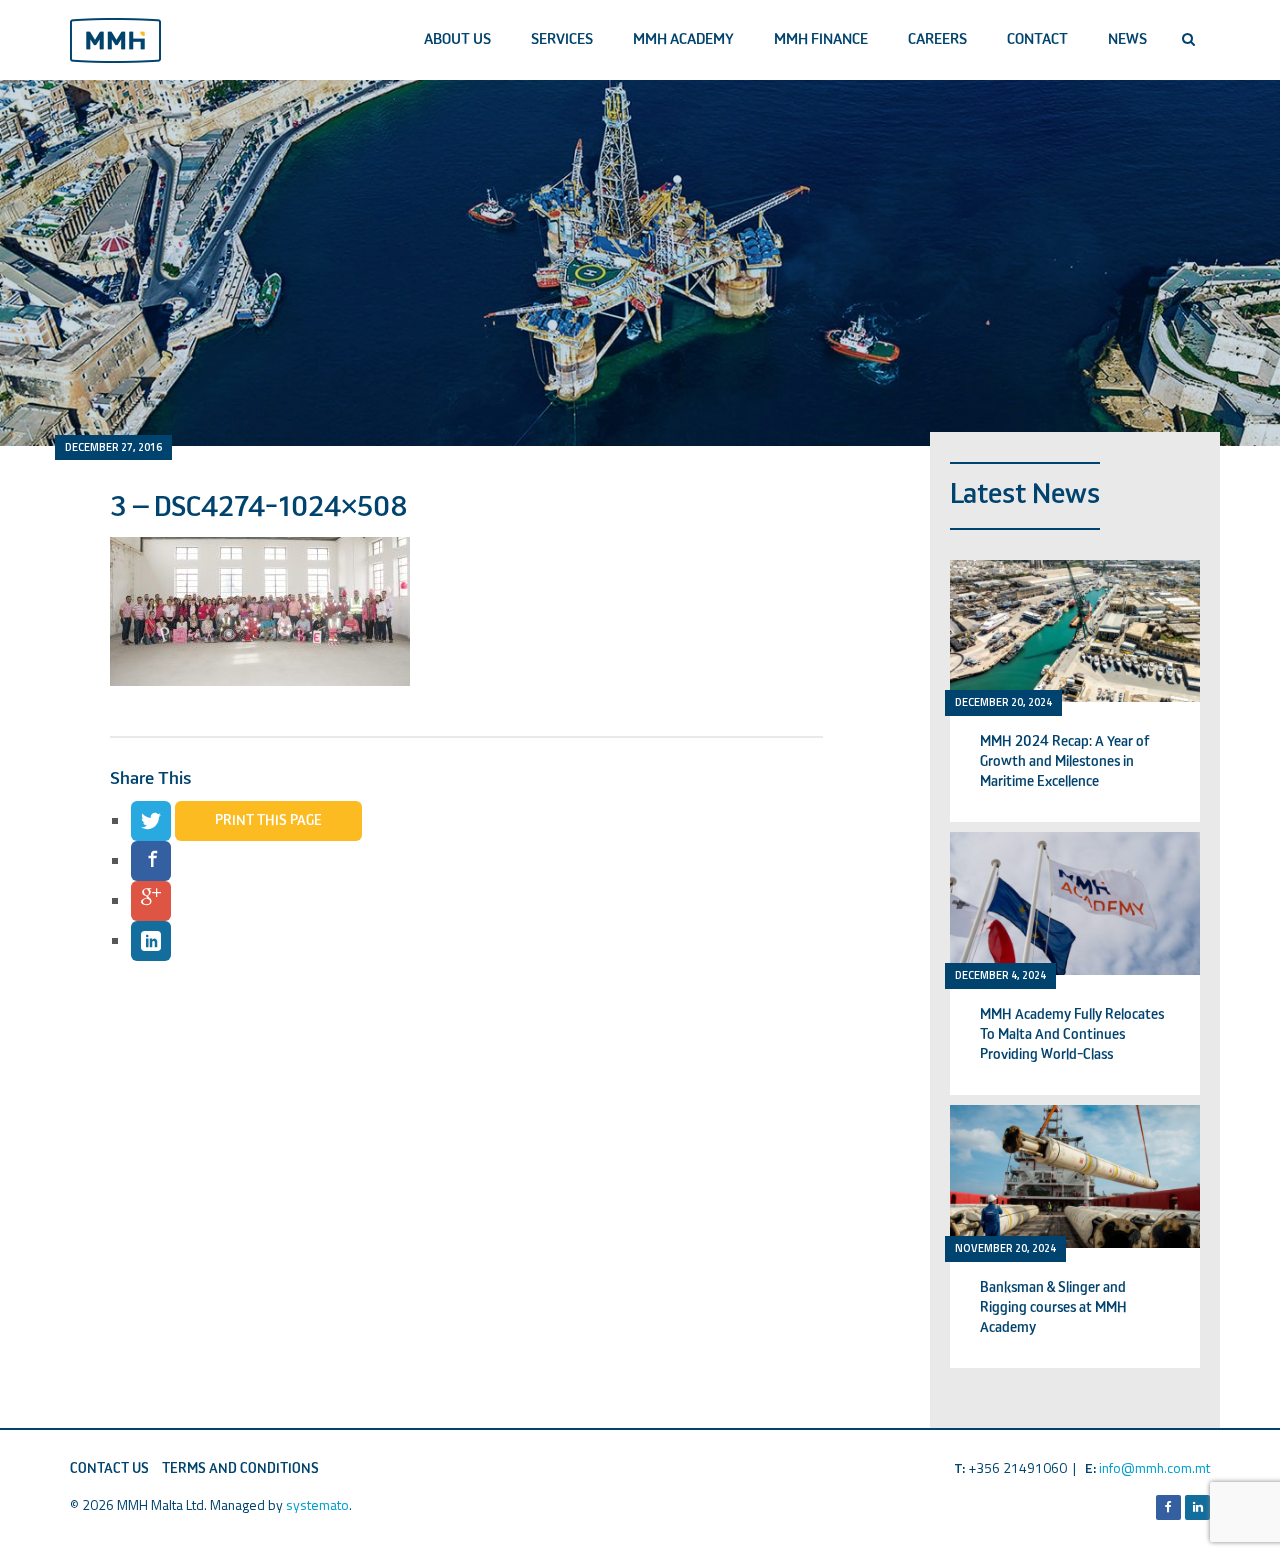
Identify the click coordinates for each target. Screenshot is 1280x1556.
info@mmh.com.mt (1154, 1467)
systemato (317, 1504)
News (1127, 39)
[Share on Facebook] (151, 861)
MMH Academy (683, 39)
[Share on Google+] (151, 901)
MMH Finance (821, 39)
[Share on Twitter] (151, 821)
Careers (937, 39)
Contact (1037, 39)
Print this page (268, 821)
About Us (457, 39)
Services (562, 39)
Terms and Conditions (240, 1469)
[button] (1188, 40)
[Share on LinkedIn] (151, 941)
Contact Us (109, 1469)
